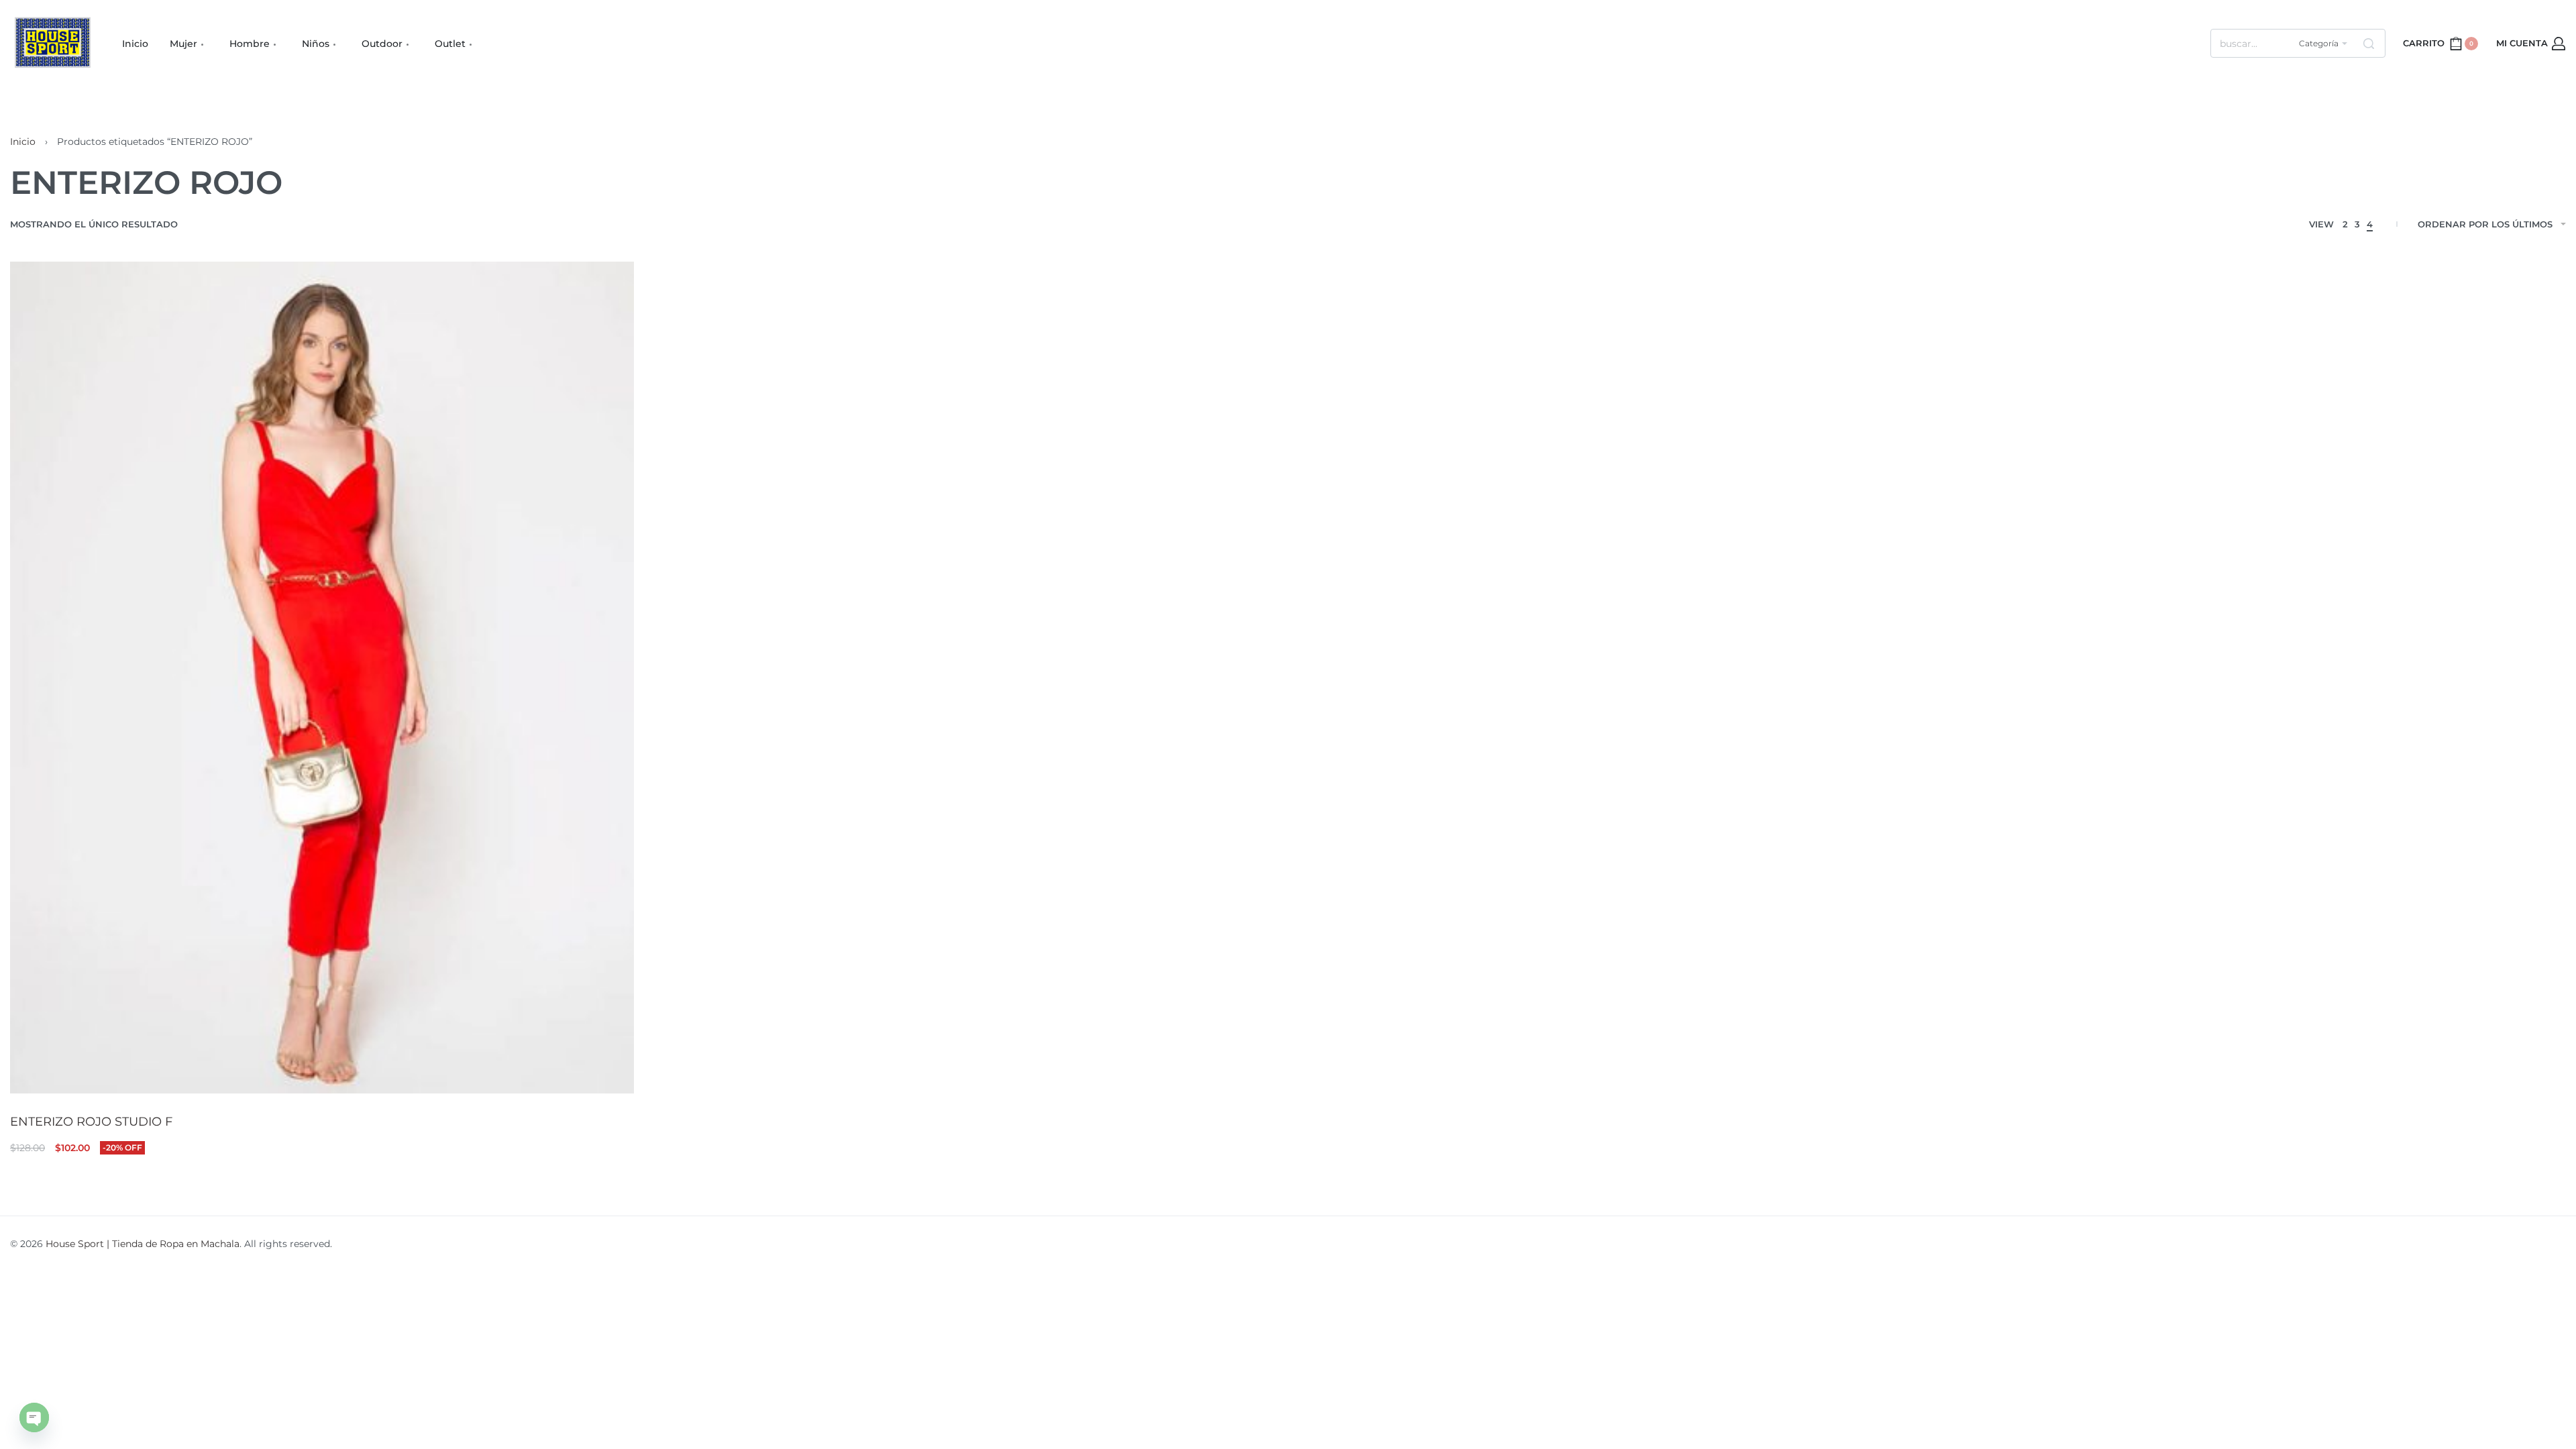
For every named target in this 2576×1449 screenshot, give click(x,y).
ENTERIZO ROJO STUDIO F (91, 1122)
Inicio (23, 142)
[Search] (2369, 43)
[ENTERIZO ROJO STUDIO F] (322, 677)
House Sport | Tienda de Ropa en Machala (143, 1244)
